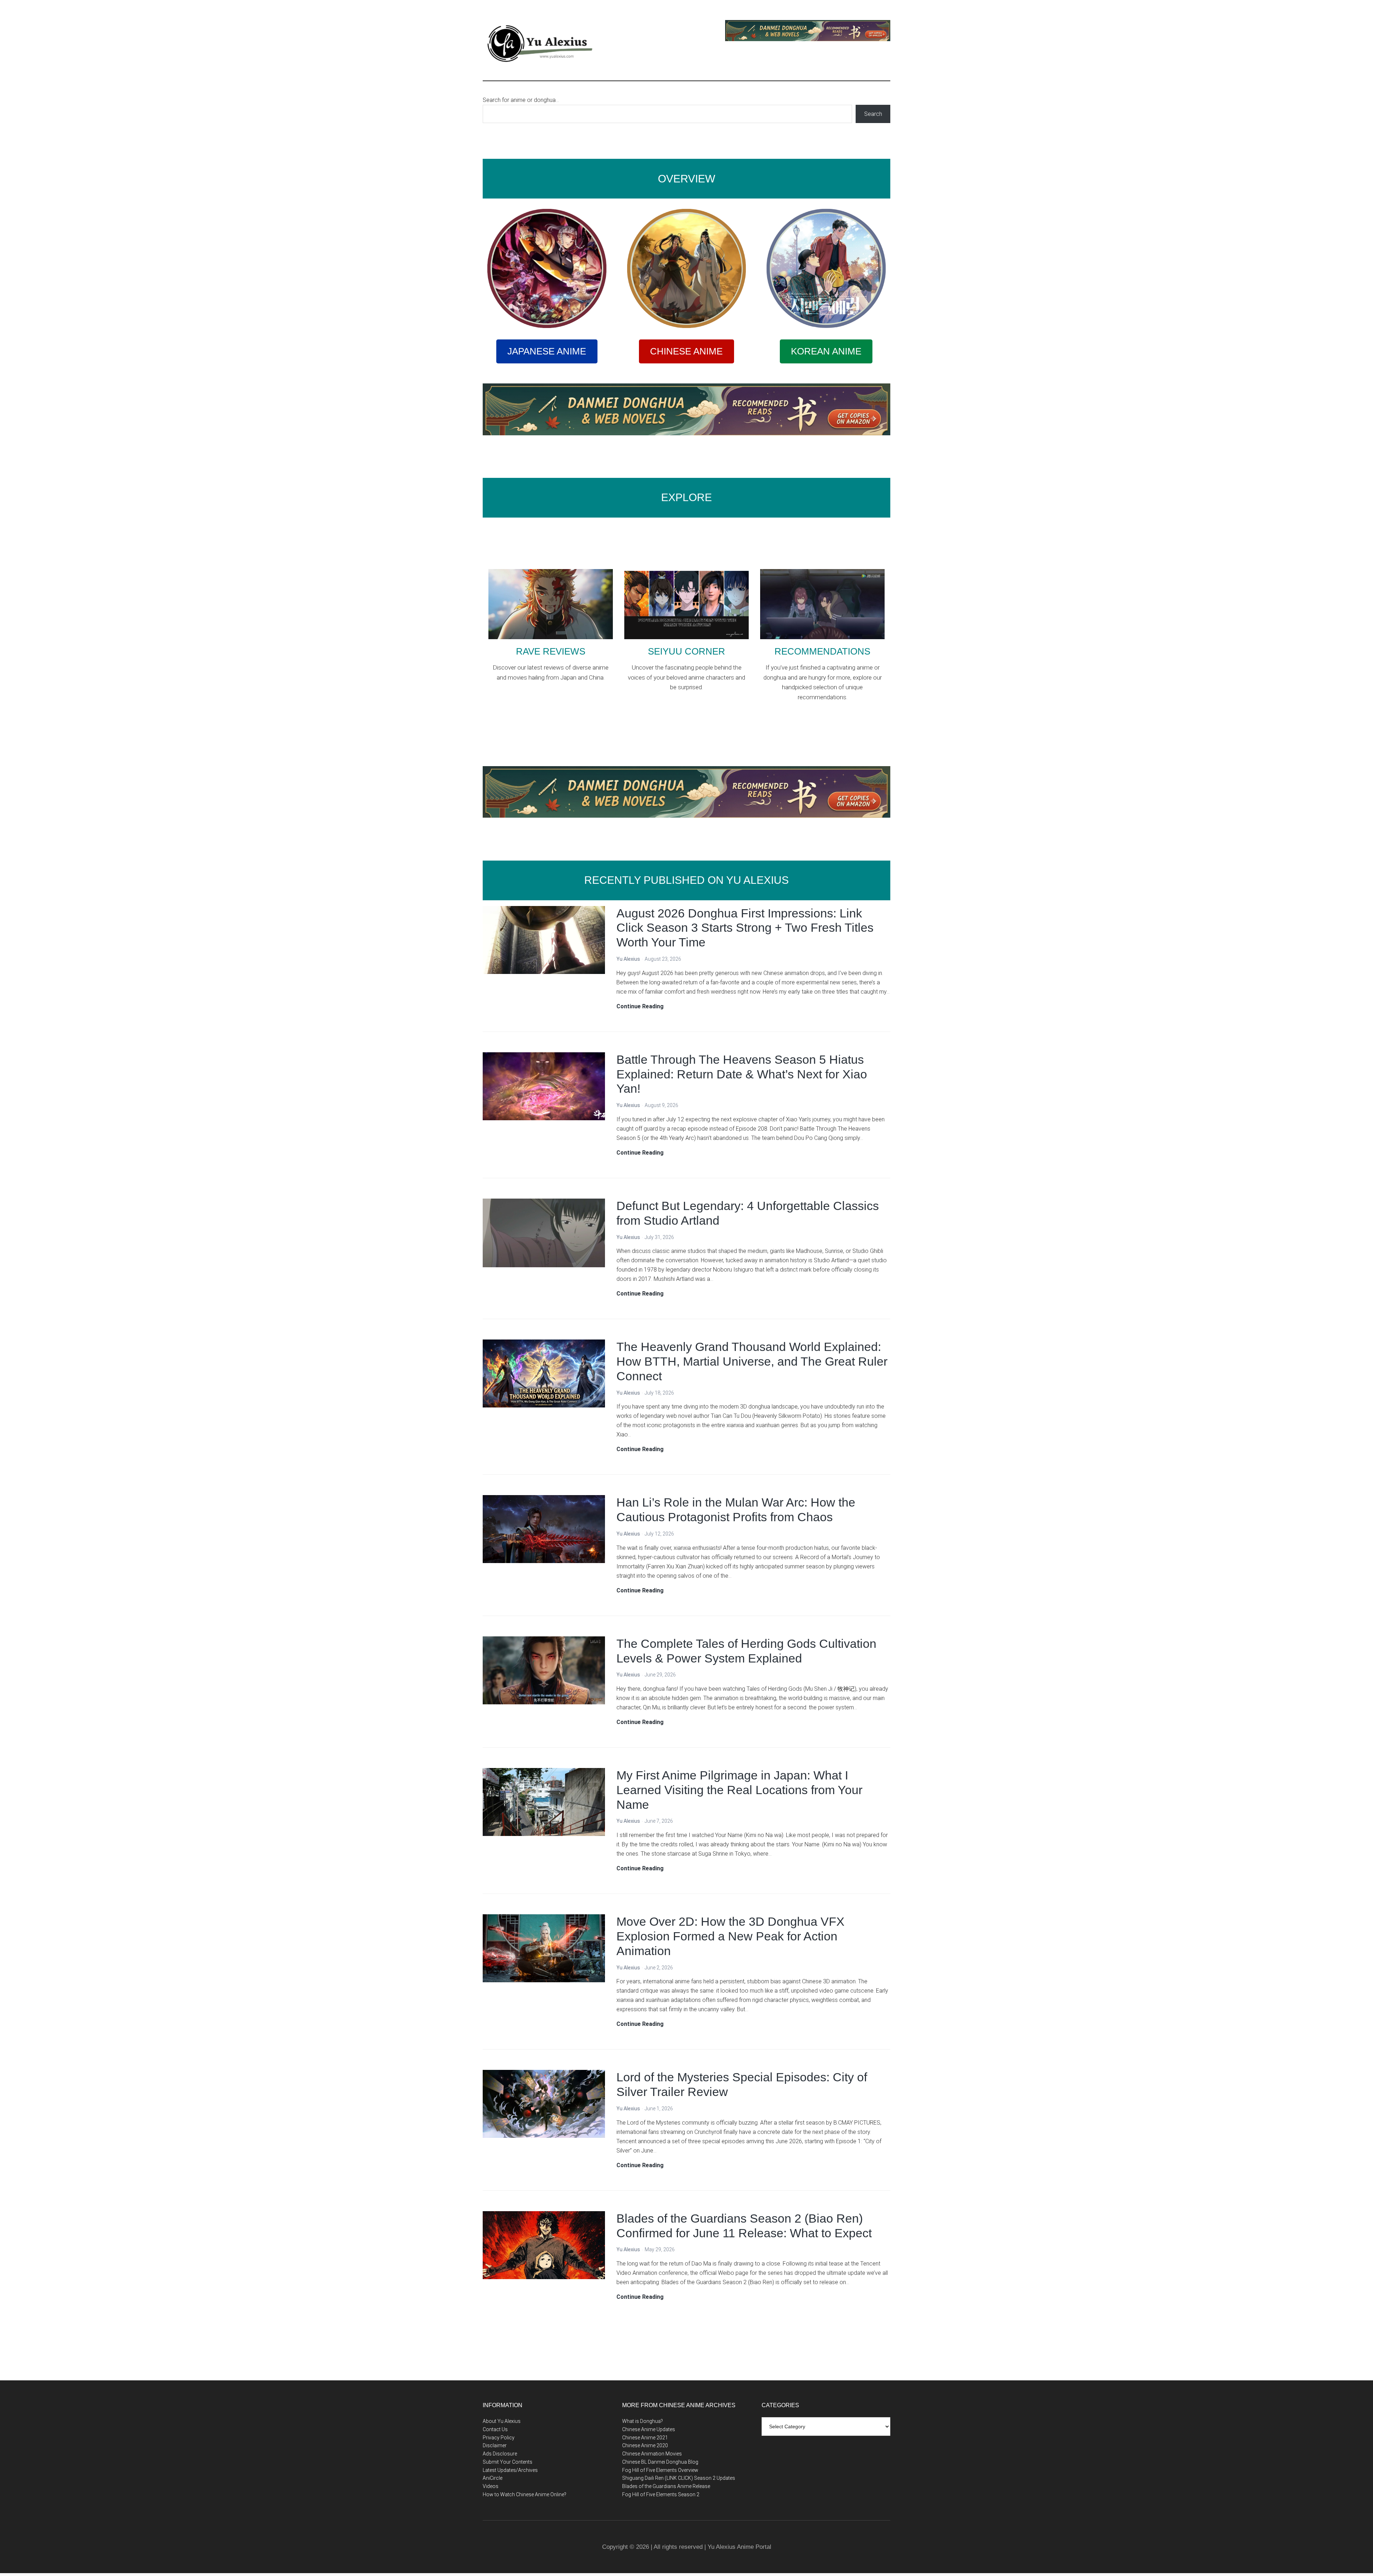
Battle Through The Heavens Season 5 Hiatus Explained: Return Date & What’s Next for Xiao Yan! (742, 1074)
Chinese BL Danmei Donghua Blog (660, 2462)
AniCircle (493, 2478)
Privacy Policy (499, 2438)
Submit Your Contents (508, 2462)
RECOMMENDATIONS (822, 651)
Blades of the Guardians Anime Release (666, 2486)
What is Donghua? (643, 2421)
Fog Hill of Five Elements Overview (660, 2470)
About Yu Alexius (502, 2421)
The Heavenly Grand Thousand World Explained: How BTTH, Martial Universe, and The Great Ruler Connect (752, 1361)
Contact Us (495, 2429)
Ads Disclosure (500, 2454)
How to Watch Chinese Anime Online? (525, 2494)
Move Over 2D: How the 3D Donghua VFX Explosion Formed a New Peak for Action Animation (730, 1936)
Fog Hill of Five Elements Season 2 (661, 2494)
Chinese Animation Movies (652, 2454)
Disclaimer (495, 2445)
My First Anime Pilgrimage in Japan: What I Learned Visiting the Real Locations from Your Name (739, 1790)
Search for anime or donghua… (521, 100)
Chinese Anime (686, 351)
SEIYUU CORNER (686, 651)
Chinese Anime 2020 (645, 2445)
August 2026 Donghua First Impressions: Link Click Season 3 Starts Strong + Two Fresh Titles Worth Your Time (745, 928)
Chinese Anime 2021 (645, 2438)
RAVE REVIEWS (551, 651)
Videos (491, 2486)
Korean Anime (826, 351)
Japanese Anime (547, 351)
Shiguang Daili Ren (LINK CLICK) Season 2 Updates (679, 2478)
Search (873, 114)
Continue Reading (640, 1007)
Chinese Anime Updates (649, 2429)
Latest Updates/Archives (510, 2470)
